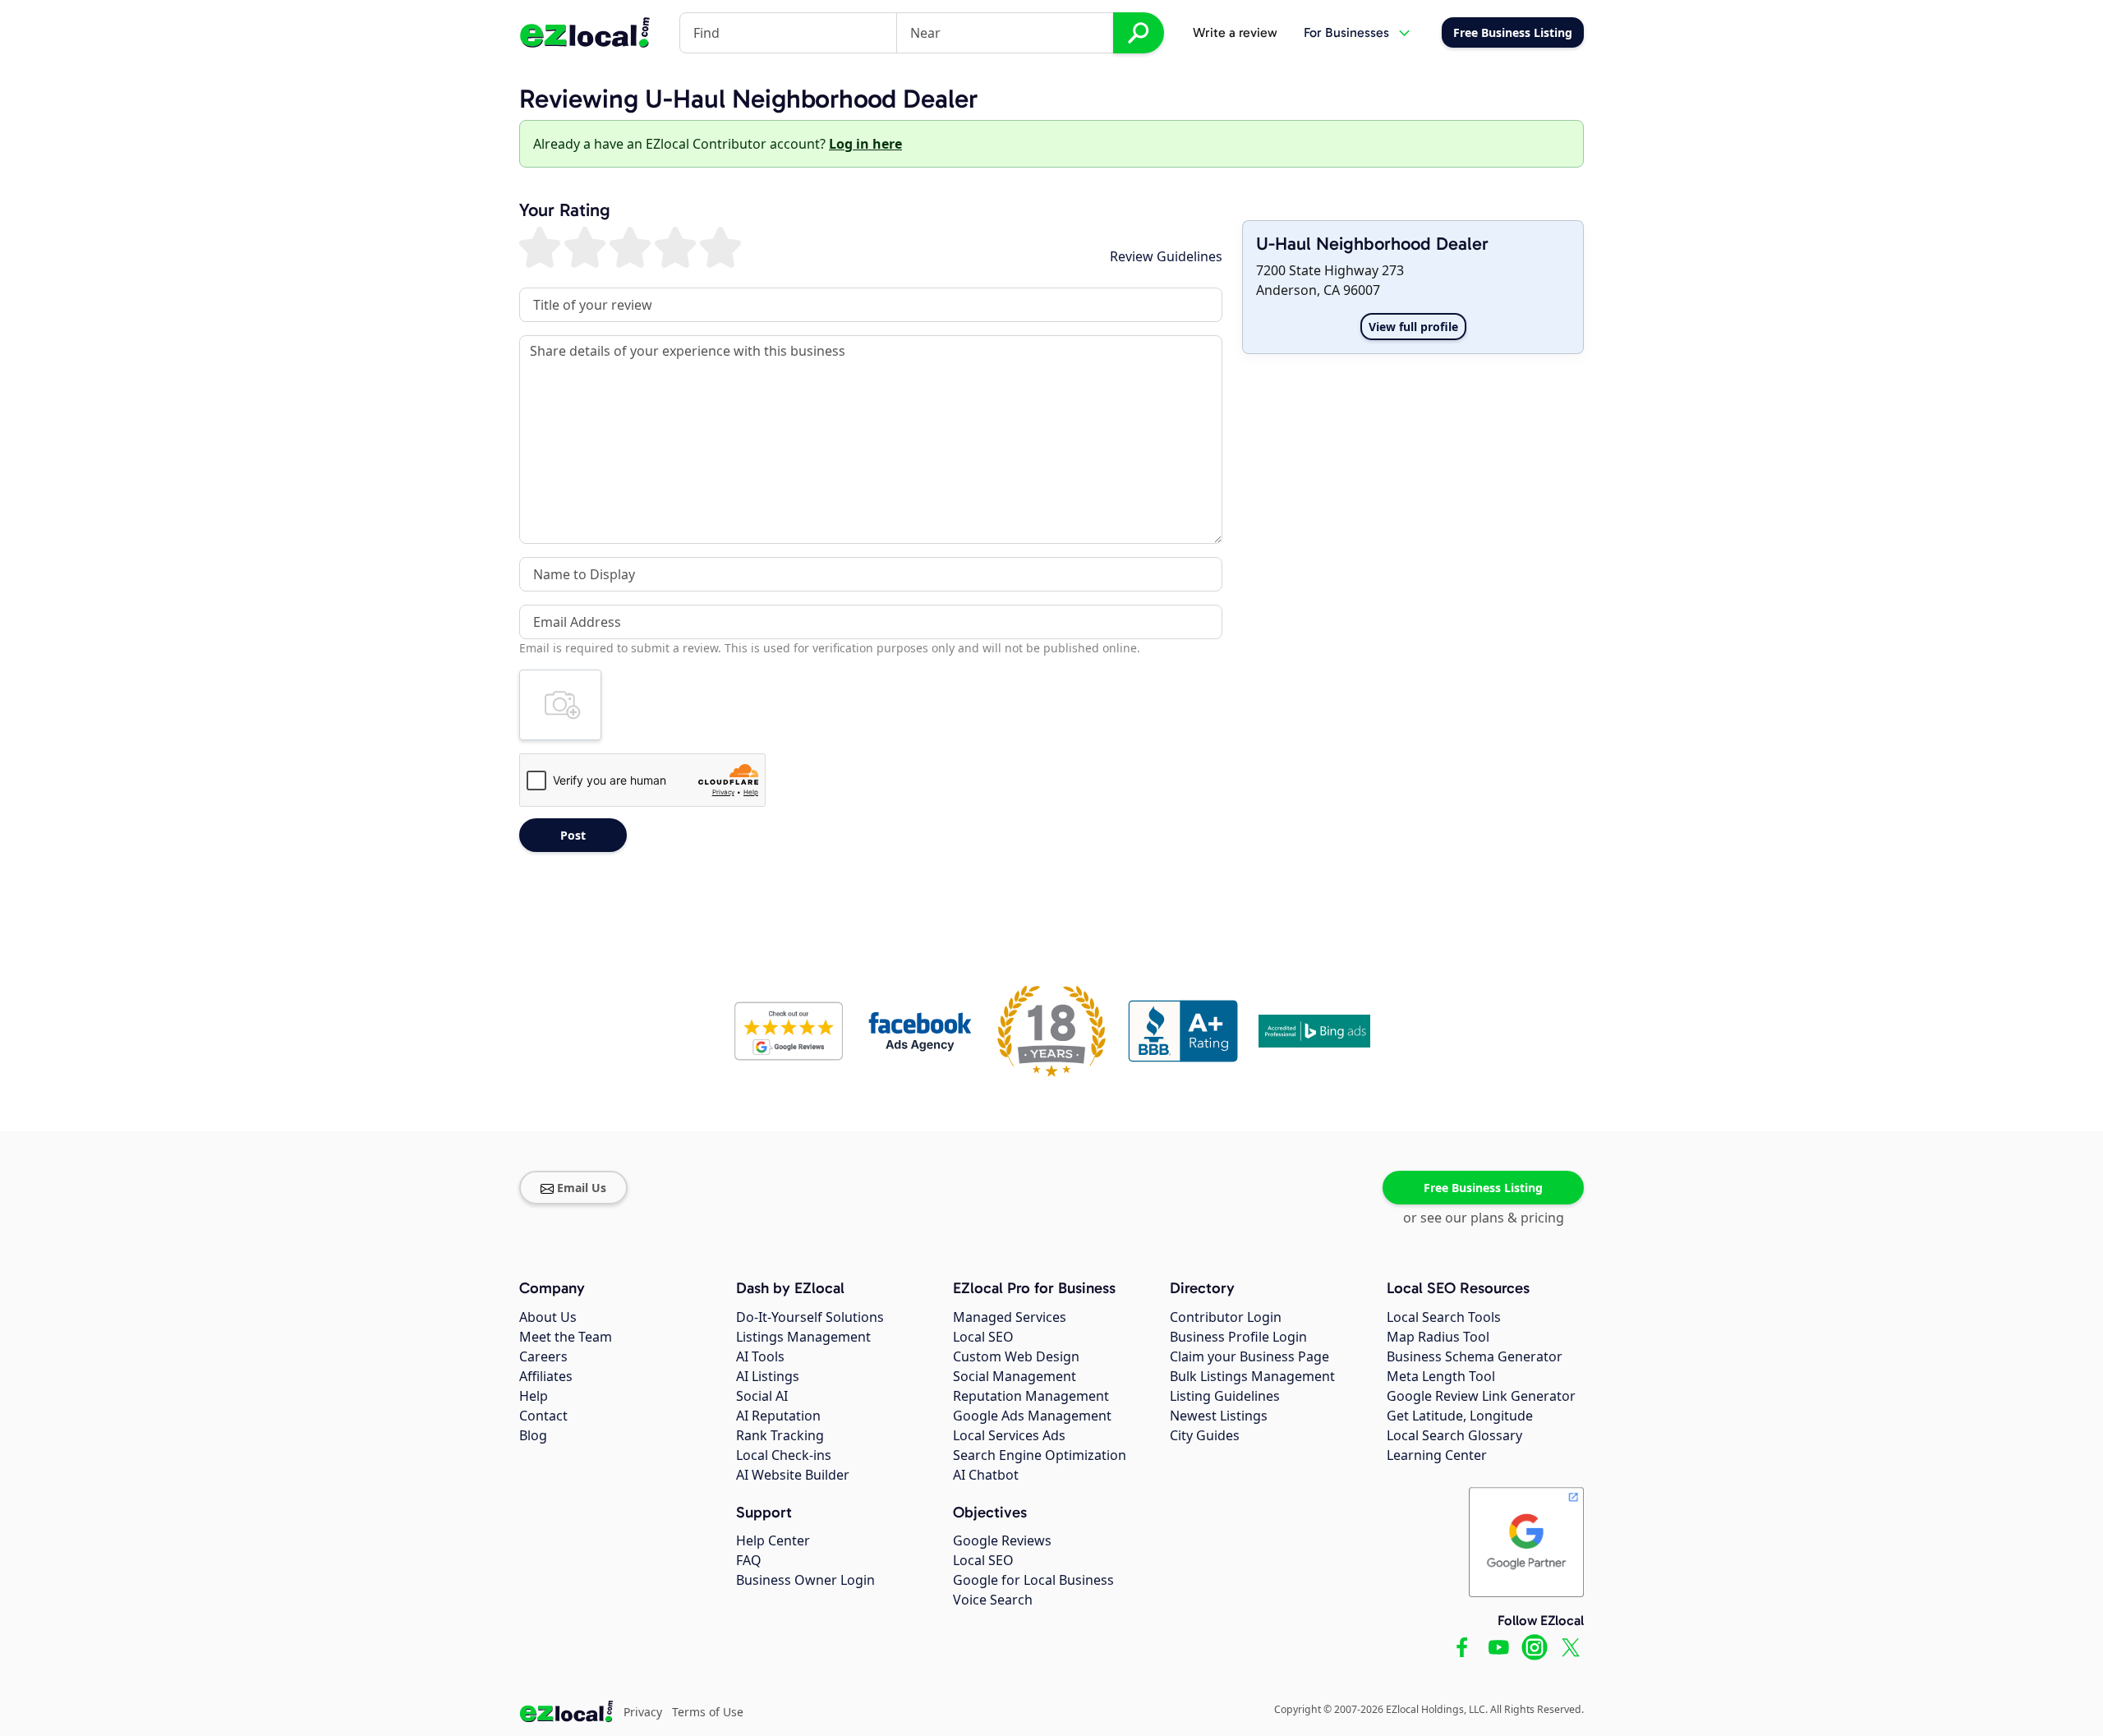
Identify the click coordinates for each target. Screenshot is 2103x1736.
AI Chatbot (986, 1475)
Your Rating (565, 210)
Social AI (762, 1396)
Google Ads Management (1032, 1416)
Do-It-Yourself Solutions (810, 1317)
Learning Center (1437, 1455)
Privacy (643, 1712)
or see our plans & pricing (1484, 1218)
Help (534, 1396)
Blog (533, 1435)
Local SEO (983, 1337)
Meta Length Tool (1441, 1376)
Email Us (582, 1188)
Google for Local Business (1033, 1580)
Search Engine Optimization (1040, 1455)
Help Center (773, 1540)
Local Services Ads (1009, 1435)
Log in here (865, 144)
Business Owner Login (805, 1580)
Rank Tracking (780, 1435)
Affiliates (546, 1376)
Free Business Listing (1483, 1188)
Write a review (1235, 32)
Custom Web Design (1016, 1356)
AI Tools (760, 1356)
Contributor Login (1226, 1317)
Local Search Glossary (1454, 1435)
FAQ (749, 1560)
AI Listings (768, 1376)
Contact (543, 1416)
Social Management (1015, 1376)
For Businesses (1346, 32)
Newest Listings (1219, 1416)
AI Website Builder (793, 1475)
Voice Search (993, 1600)
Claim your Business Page (1249, 1356)
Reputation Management (1031, 1396)
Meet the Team (566, 1337)
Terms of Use (708, 1712)
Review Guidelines (1166, 256)
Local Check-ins (784, 1455)
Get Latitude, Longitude (1460, 1416)
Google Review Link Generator (1481, 1396)
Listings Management (803, 1337)
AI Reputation (778, 1416)
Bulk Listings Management (1252, 1376)
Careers (543, 1356)
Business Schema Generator (1475, 1356)
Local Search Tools (1444, 1317)
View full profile (1413, 327)
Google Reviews (1002, 1540)
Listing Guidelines (1225, 1396)
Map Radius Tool (1438, 1337)
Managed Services (1010, 1317)
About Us (548, 1317)
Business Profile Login (1238, 1337)
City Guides (1205, 1435)
